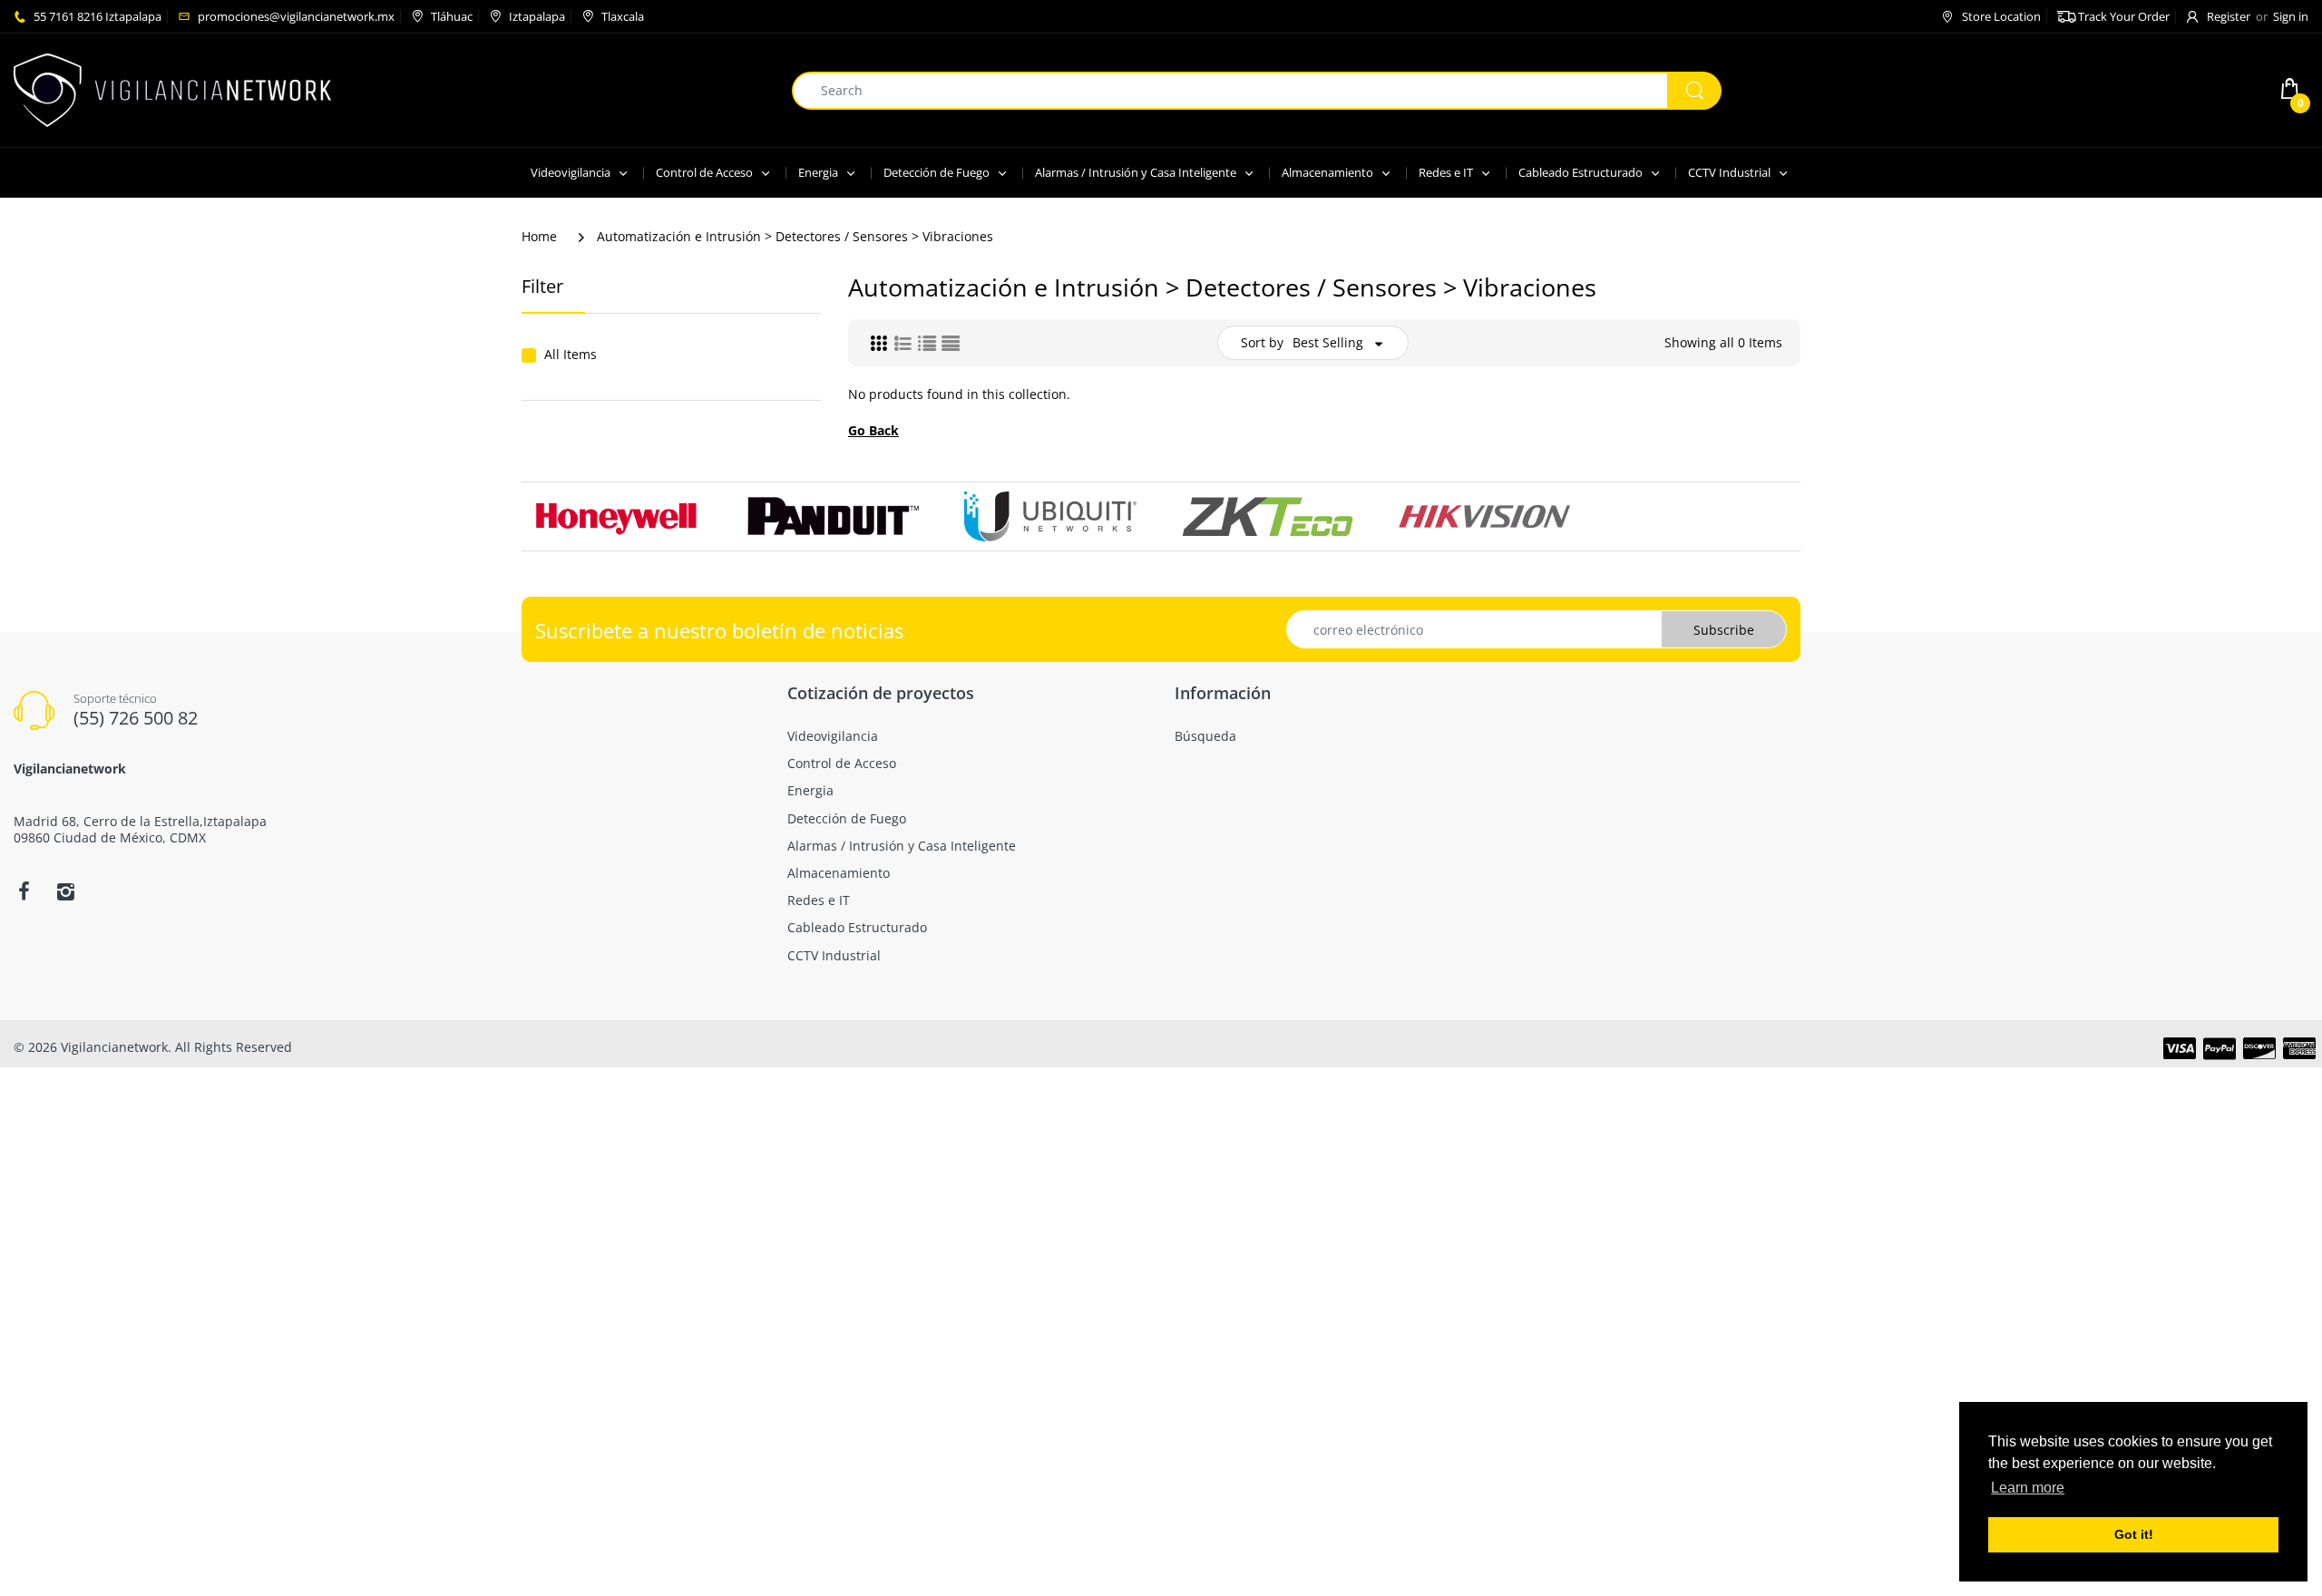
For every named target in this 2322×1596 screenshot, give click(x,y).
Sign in (2291, 16)
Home (539, 236)
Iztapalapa (537, 16)
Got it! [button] (2134, 1534)
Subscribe (1724, 630)
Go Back (873, 430)
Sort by (1262, 342)
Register (2229, 16)
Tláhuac (452, 16)
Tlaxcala (623, 16)
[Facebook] (24, 891)
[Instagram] (65, 891)
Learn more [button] (2028, 1488)
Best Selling (1328, 342)
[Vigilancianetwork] (172, 88)
